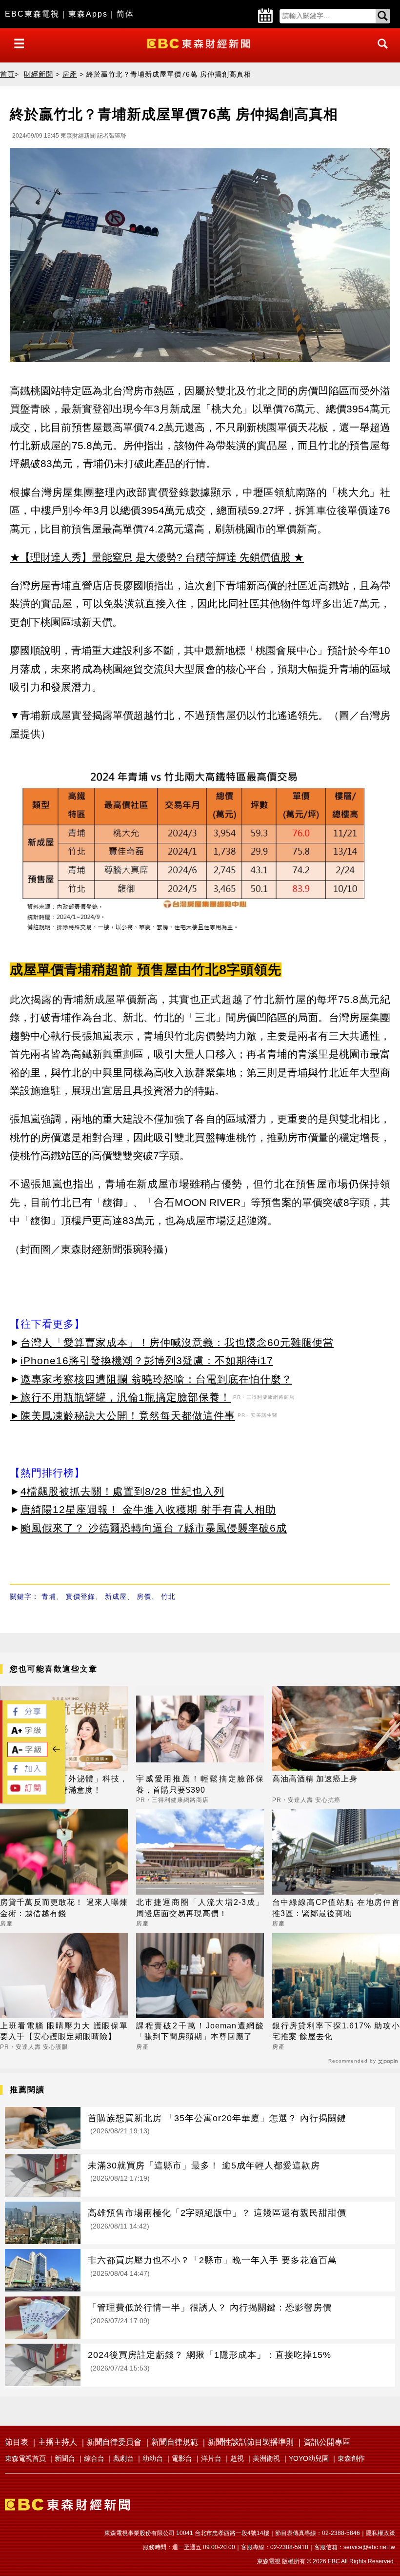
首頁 (7, 74)
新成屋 (116, 1596)
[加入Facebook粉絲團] (27, 1773)
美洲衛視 (266, 2458)
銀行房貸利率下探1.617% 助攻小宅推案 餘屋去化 (336, 2031)
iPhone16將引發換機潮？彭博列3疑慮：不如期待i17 (147, 1360)
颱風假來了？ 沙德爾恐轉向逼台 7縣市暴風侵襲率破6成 (154, 1528)
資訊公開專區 (327, 2442)
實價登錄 (80, 1596)
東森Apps (88, 14)
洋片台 (211, 2458)
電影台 (182, 2458)
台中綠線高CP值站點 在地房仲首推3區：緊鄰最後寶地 (336, 1908)
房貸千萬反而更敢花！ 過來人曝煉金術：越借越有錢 (64, 1908)
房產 (70, 74)
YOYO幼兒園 (309, 2458)
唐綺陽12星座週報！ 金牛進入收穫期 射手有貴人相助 (148, 1509)
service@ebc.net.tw (369, 2547)
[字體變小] (27, 1754)
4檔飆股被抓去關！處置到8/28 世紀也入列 (122, 1491)
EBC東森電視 (32, 14)
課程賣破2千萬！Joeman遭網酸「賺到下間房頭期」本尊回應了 (200, 2031)
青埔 (49, 1596)
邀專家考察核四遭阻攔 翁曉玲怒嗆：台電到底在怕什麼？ (156, 1379)
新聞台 (65, 2458)
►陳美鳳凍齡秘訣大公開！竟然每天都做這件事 (122, 1416)
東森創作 (351, 2458)
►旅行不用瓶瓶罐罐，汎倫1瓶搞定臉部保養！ (120, 1397)
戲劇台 (123, 2458)
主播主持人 (58, 2442)
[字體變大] (27, 1734)
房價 (144, 1596)
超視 (237, 2458)
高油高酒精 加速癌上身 (315, 1779)
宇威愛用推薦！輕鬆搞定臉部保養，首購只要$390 (200, 1784)
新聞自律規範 (175, 2442)
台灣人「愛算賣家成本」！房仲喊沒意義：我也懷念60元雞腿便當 (177, 1342)
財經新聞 (39, 74)
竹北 (168, 1596)
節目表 (17, 2442)
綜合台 (94, 2458)
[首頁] (200, 43)
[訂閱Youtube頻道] (27, 1792)
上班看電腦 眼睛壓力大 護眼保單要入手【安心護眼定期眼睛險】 (64, 2031)
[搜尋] (380, 52)
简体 (125, 14)
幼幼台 (153, 2458)
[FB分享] (27, 1716)
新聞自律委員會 (114, 2442)
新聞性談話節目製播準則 (251, 2442)
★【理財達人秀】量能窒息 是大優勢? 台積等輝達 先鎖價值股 (150, 557)
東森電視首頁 (25, 2458)
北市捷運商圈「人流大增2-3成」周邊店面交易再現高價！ (200, 1908)
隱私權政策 (380, 2533)
